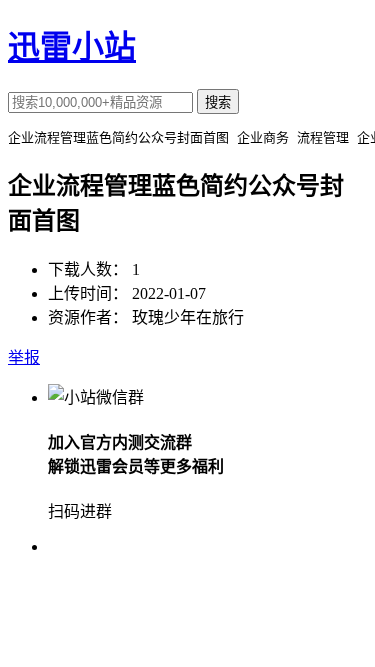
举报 (24, 357)
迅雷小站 (72, 47)
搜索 (218, 102)
